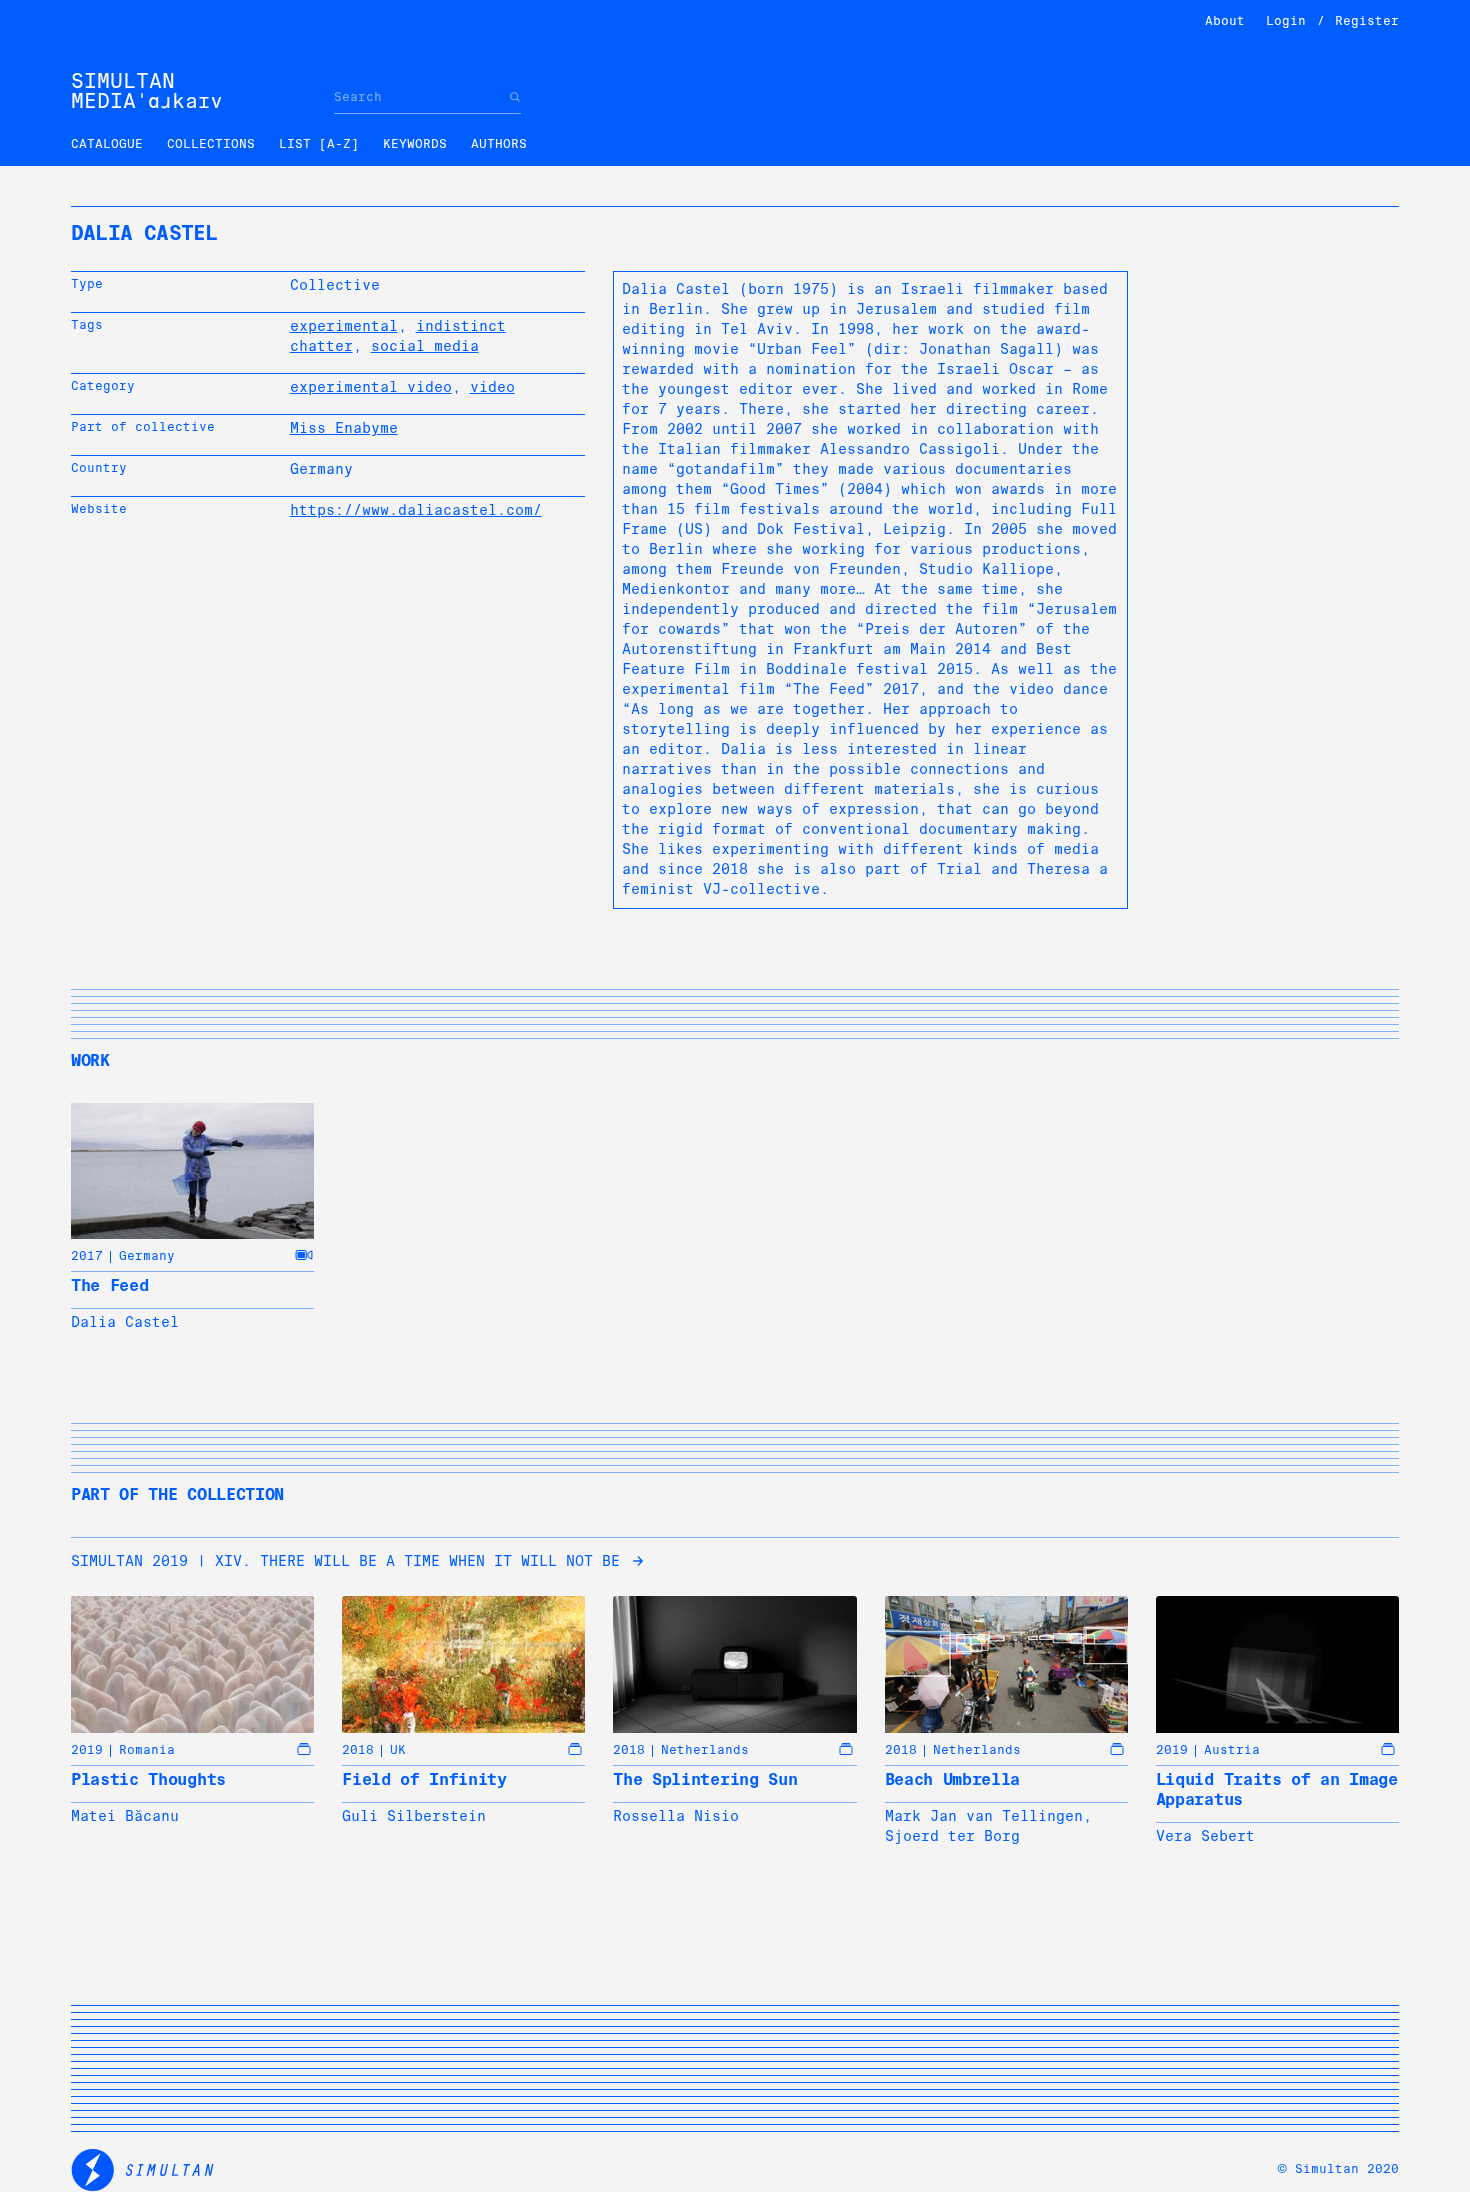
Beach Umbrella (953, 1779)
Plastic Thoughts (148, 1779)
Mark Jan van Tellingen (984, 1816)
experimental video (371, 387)
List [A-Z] (319, 144)
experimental (344, 326)
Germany (147, 1256)
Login (1286, 21)
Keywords (415, 144)
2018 (358, 1750)
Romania (147, 1750)
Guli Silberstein (414, 1816)
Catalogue (107, 144)
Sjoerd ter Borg (952, 1836)
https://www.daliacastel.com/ (416, 510)
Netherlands (705, 1750)
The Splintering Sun (705, 1779)
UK (398, 1750)
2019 (87, 1750)
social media (425, 346)
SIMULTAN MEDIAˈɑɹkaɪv (147, 91)
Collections (211, 144)
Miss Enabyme (344, 428)
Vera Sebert (1205, 1836)
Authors (499, 144)
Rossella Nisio (676, 1816)
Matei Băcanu (125, 1816)
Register (1367, 21)
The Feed (109, 1285)
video (492, 387)
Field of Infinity (424, 1779)
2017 (87, 1256)
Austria (1232, 1750)
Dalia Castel (125, 1322)
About (1225, 21)
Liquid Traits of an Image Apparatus (1277, 1789)
